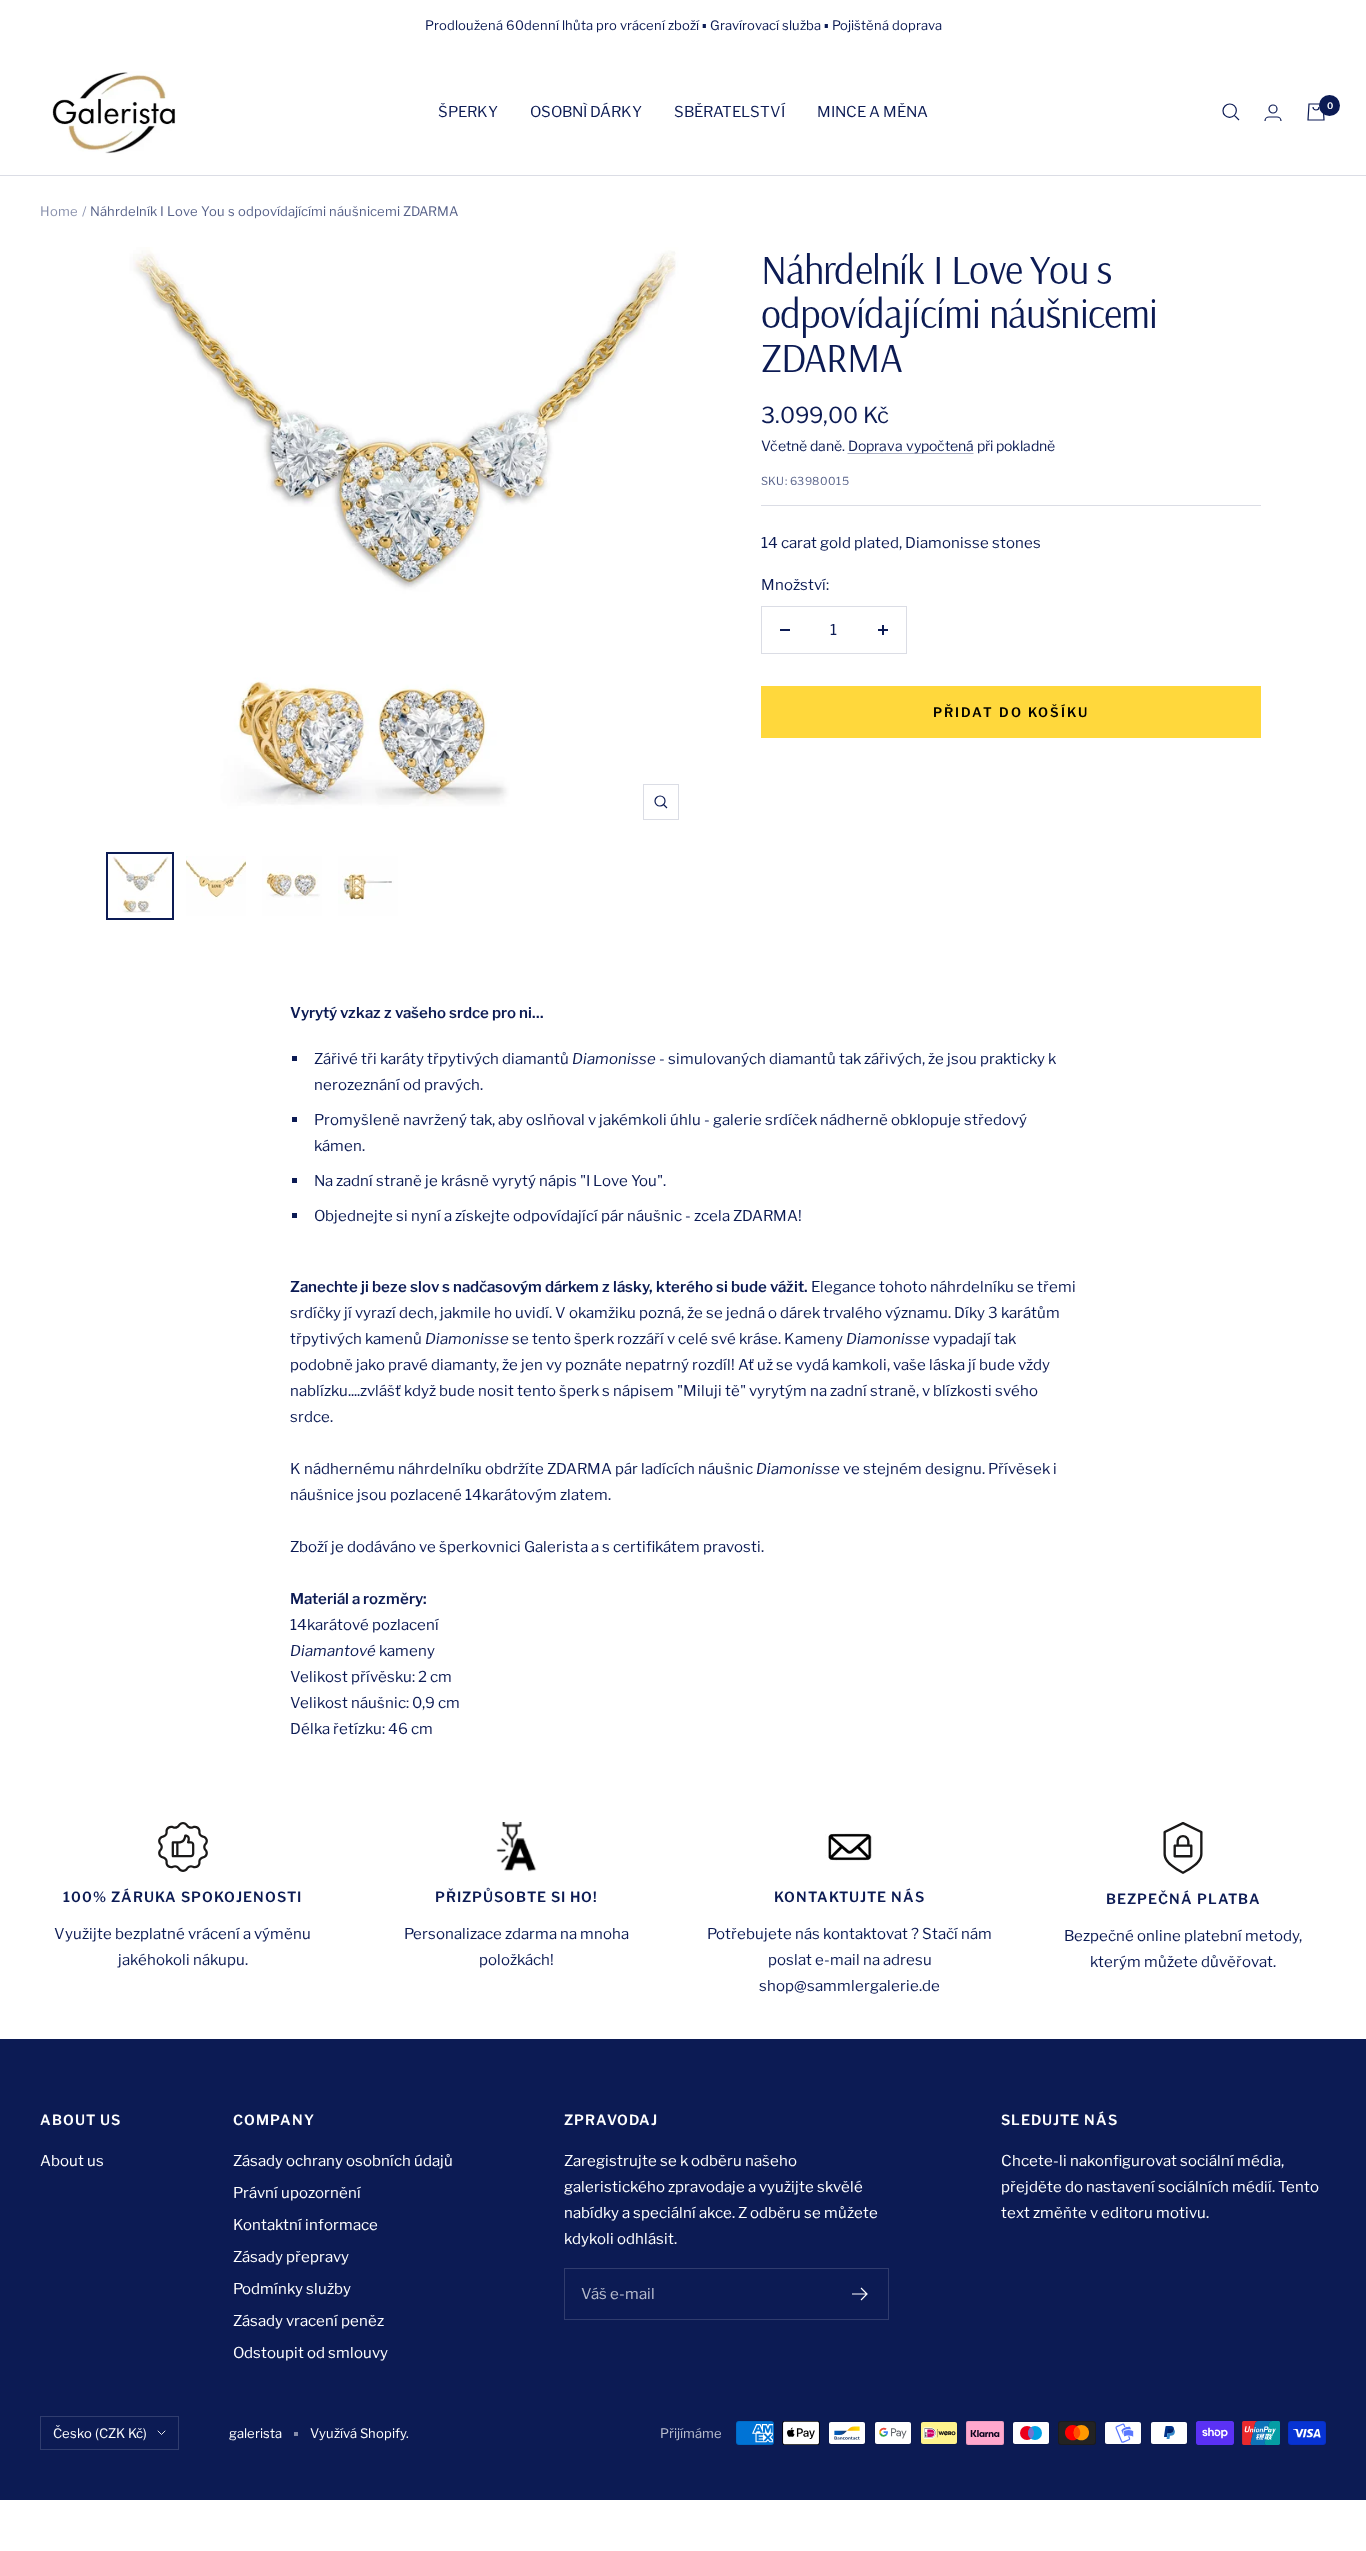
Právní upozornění (297, 2193)
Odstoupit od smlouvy (310, 2353)
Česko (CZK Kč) (100, 2433)
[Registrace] (860, 2294)
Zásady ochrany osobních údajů (343, 2161)
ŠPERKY (468, 112)
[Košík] (1316, 112)
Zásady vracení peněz (308, 2321)
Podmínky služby (292, 2289)
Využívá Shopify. (359, 2433)
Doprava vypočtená (911, 445)
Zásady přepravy (291, 2257)
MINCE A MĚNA (872, 112)
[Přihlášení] (1273, 112)
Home (59, 211)
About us (72, 2161)
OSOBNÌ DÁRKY (586, 112)
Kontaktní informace (305, 2225)
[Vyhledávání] (1231, 112)
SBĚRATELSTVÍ (729, 112)
